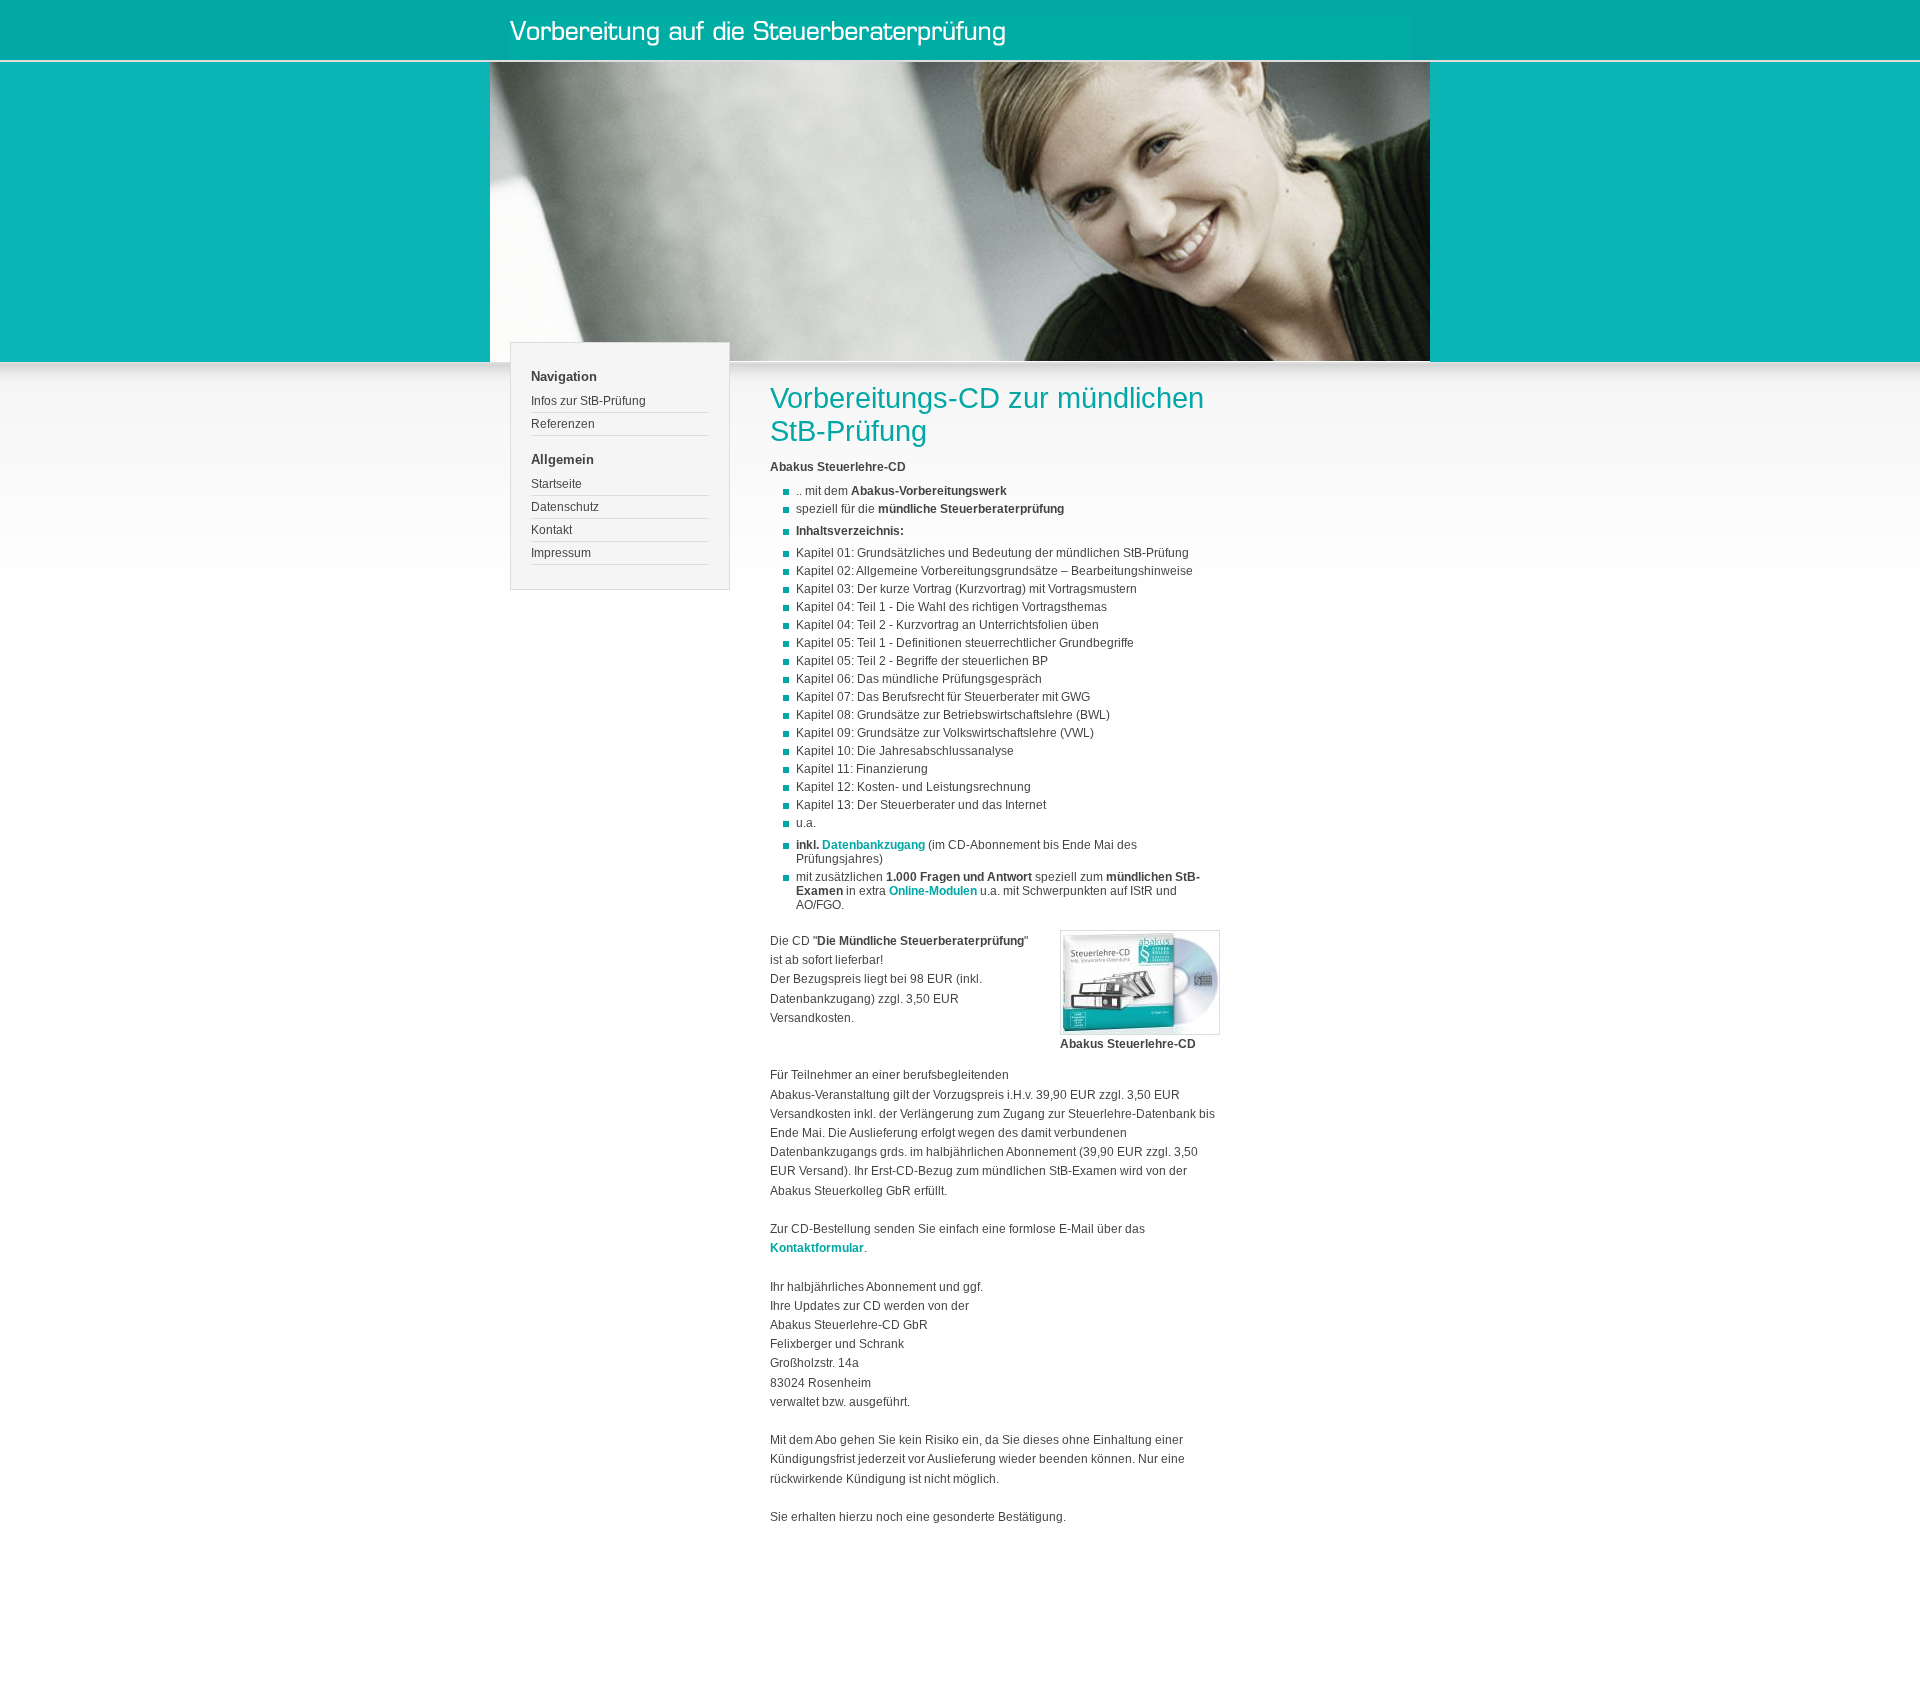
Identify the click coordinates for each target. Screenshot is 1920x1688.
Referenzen (563, 424)
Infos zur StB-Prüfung (588, 401)
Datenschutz (565, 507)
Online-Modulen (933, 891)
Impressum (561, 553)
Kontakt (551, 530)
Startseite (556, 484)
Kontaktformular (817, 1248)
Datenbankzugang (873, 845)
